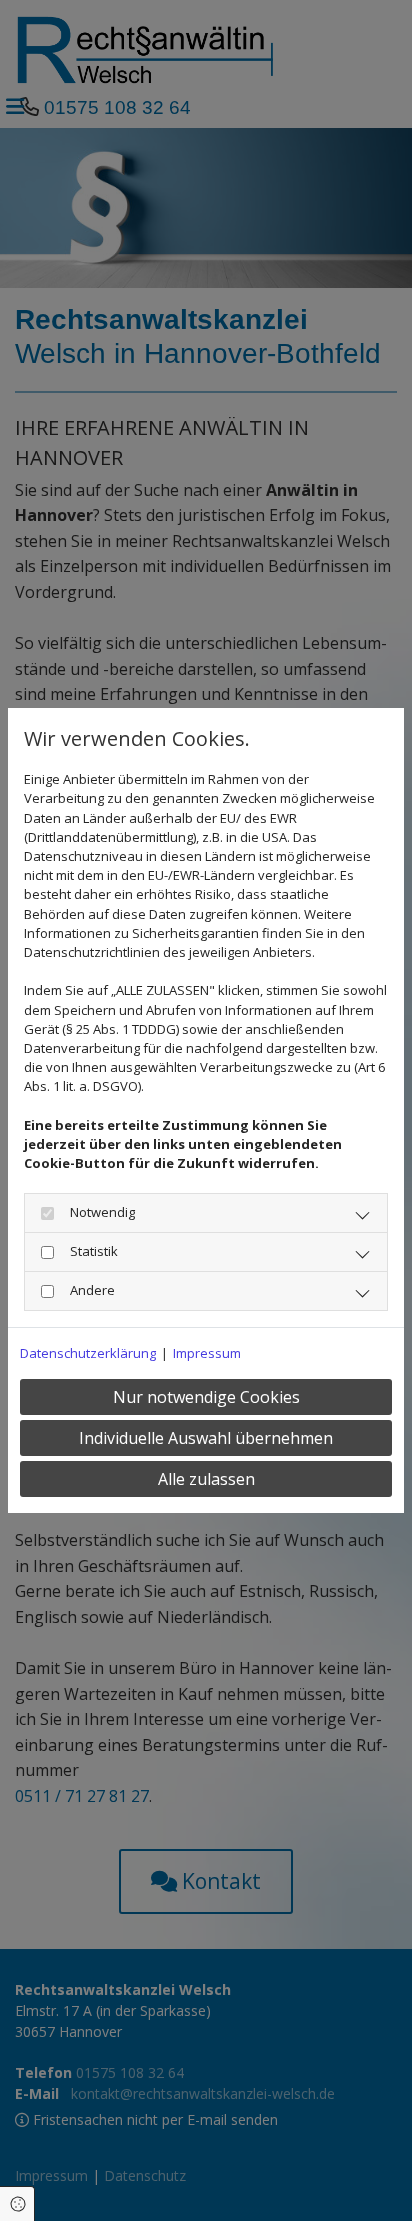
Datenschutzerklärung (88, 1353)
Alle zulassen (206, 1479)
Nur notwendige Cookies (206, 1397)
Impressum (207, 1353)
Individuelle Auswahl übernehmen (206, 1438)
